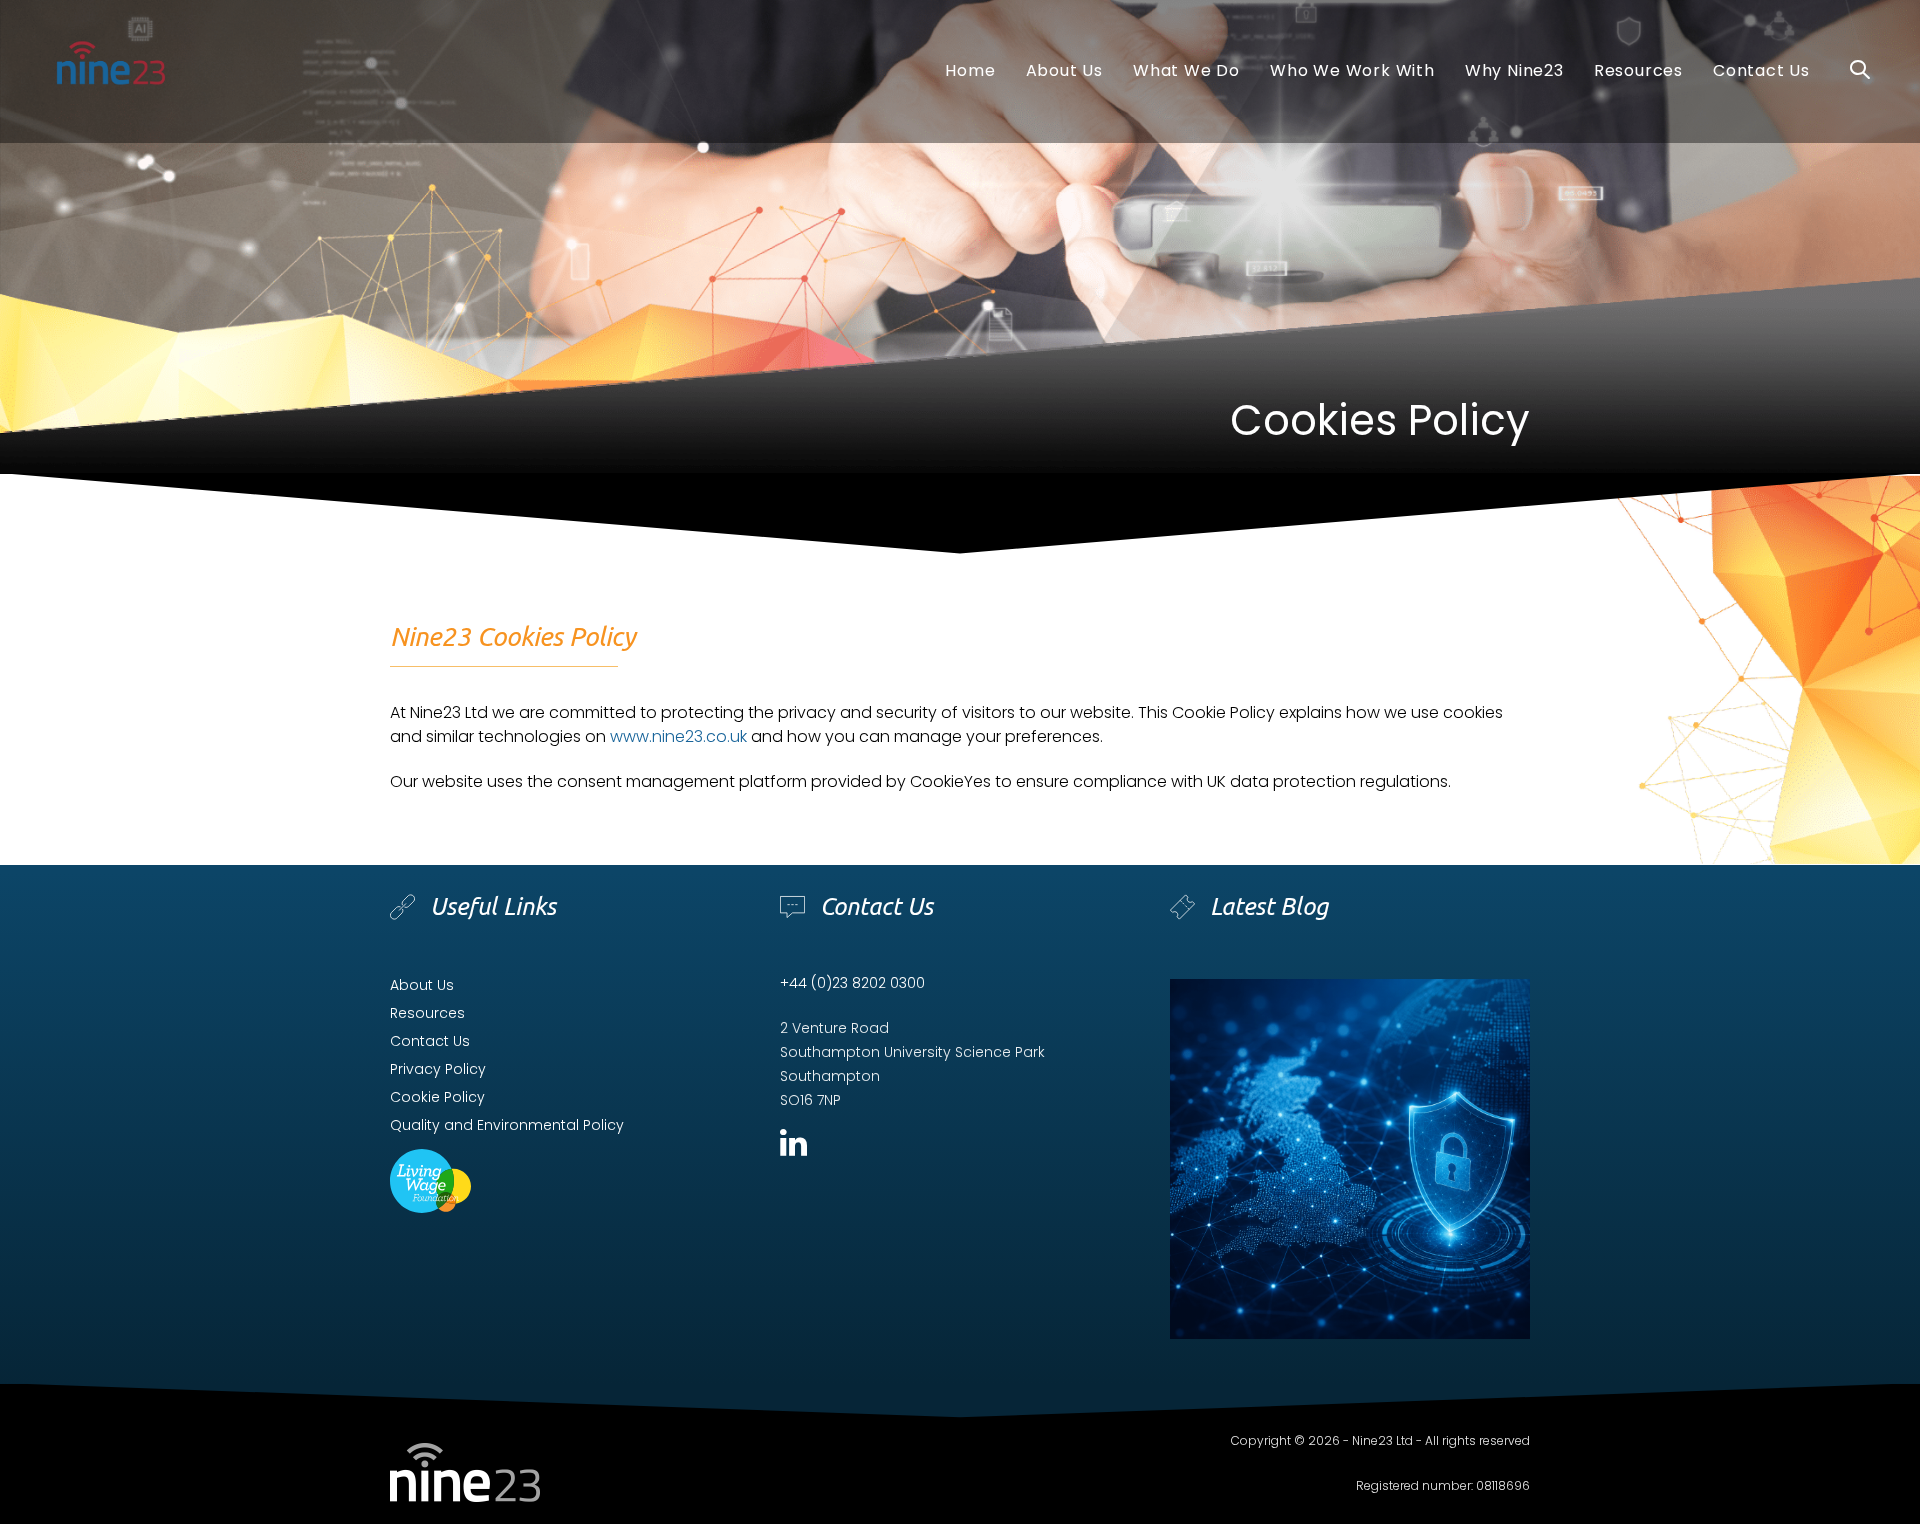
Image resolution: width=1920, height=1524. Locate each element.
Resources (427, 1013)
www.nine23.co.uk (678, 736)
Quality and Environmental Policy (507, 1125)
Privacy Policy (438, 1069)
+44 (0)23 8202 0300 (852, 983)
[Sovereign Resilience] (1350, 1159)
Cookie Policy (437, 1097)
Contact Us (430, 1041)
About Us (422, 985)
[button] (1860, 71)
